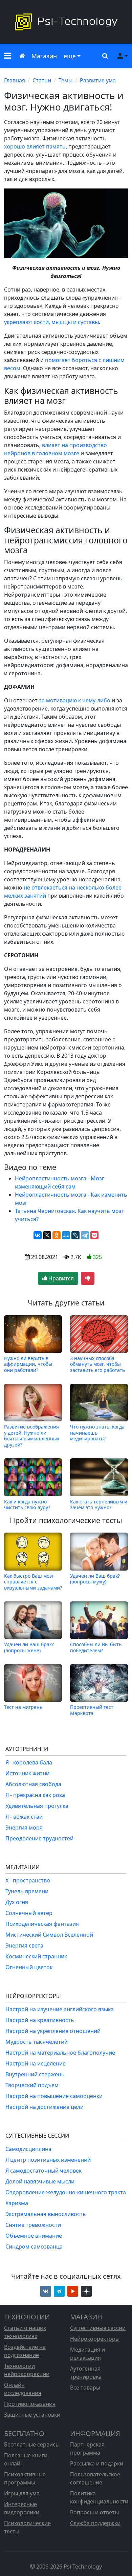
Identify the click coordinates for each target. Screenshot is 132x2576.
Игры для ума (22, 2493)
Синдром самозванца (34, 2246)
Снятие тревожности (33, 2225)
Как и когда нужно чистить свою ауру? (27, 1504)
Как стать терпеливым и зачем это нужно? (99, 1504)
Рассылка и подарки (97, 2463)
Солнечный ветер (29, 1913)
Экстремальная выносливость (46, 2214)
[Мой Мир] (66, 1235)
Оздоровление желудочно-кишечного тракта (66, 2192)
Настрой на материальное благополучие (60, 2053)
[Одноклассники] (57, 1235)
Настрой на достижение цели (45, 2107)
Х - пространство (28, 1880)
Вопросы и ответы (94, 2512)
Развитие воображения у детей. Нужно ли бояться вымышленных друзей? (32, 1435)
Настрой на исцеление (36, 2063)
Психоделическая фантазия (42, 1924)
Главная (15, 80)
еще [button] (70, 56)
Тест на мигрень (23, 1707)
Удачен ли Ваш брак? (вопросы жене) (29, 1647)
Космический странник (36, 1956)
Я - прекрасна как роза (35, 1795)
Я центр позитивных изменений (48, 2160)
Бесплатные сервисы (32, 2444)
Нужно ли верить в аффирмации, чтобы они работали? (28, 1364)
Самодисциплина (28, 2149)
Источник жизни (27, 1773)
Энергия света (24, 1945)
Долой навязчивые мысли (40, 2181)
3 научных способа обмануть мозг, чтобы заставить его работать (97, 1364)
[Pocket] (94, 1235)
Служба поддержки (95, 2523)
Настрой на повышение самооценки (54, 2096)
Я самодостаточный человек (43, 2171)
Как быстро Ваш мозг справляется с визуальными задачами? (33, 1582)
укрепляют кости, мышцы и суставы (51, 322)
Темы (65, 80)
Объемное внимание (34, 2236)
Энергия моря (24, 1828)
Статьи (42, 80)
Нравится (60, 1278)
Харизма (17, 2203)
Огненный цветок (29, 1967)
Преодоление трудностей (39, 1838)
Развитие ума (98, 80)
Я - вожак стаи (24, 1817)
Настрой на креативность (40, 2020)
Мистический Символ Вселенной (49, 1935)
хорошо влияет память (35, 146)
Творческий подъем (32, 2085)
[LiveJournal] (75, 1235)
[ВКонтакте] (38, 1235)
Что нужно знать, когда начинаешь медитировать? (97, 1433)
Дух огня (17, 1902)
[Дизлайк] (88, 1278)
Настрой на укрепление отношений (53, 2031)
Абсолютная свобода (33, 1784)
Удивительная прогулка (37, 1806)
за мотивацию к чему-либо (75, 700)
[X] (47, 1235)
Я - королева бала (29, 1762)
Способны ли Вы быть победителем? (96, 1647)
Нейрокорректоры (95, 2339)
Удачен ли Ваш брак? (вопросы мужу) (95, 1579)
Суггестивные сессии (98, 2328)
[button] (8, 56)
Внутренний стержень (35, 2074)
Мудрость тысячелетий (37, 2042)
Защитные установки (32, 2415)
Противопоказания (30, 2404)
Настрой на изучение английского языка (60, 2009)
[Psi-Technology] (66, 22)
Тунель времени (27, 1891)
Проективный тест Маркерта (92, 1710)
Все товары (85, 2388)
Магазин (44, 56)
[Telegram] (85, 1235)
